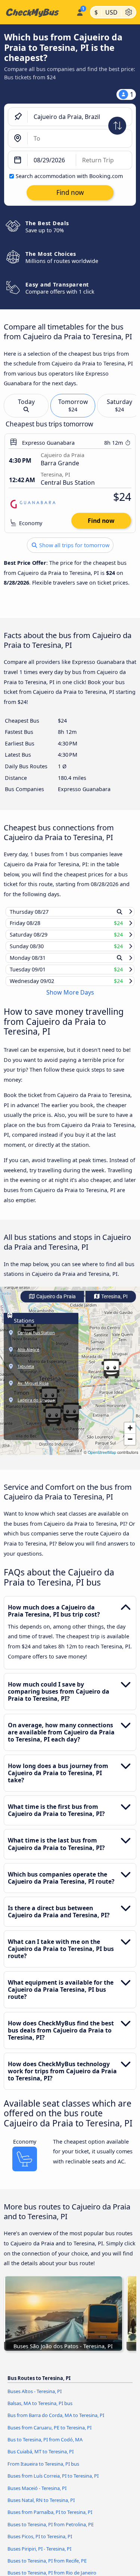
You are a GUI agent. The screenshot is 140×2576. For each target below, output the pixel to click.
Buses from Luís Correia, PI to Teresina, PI (53, 2483)
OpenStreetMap (102, 1459)
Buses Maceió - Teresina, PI (37, 2495)
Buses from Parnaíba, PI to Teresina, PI (50, 2519)
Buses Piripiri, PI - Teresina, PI (39, 2555)
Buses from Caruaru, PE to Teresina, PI (49, 2434)
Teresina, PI (114, 1304)
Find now (101, 521)
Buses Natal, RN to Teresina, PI (41, 2507)
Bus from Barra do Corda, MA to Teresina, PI (56, 2422)
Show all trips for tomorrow (74, 545)
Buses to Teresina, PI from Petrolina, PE (51, 2531)
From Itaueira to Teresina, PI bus (43, 2471)
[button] (111, 1376)
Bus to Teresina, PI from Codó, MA (45, 2447)
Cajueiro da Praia (55, 1304)
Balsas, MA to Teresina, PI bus (40, 2410)
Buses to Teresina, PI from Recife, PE (47, 2568)
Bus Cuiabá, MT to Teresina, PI (41, 2459)
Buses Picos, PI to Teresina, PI (40, 2543)
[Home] (37, 12)
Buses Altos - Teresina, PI (35, 2398)
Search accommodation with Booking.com (69, 176)
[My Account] (80, 11)
